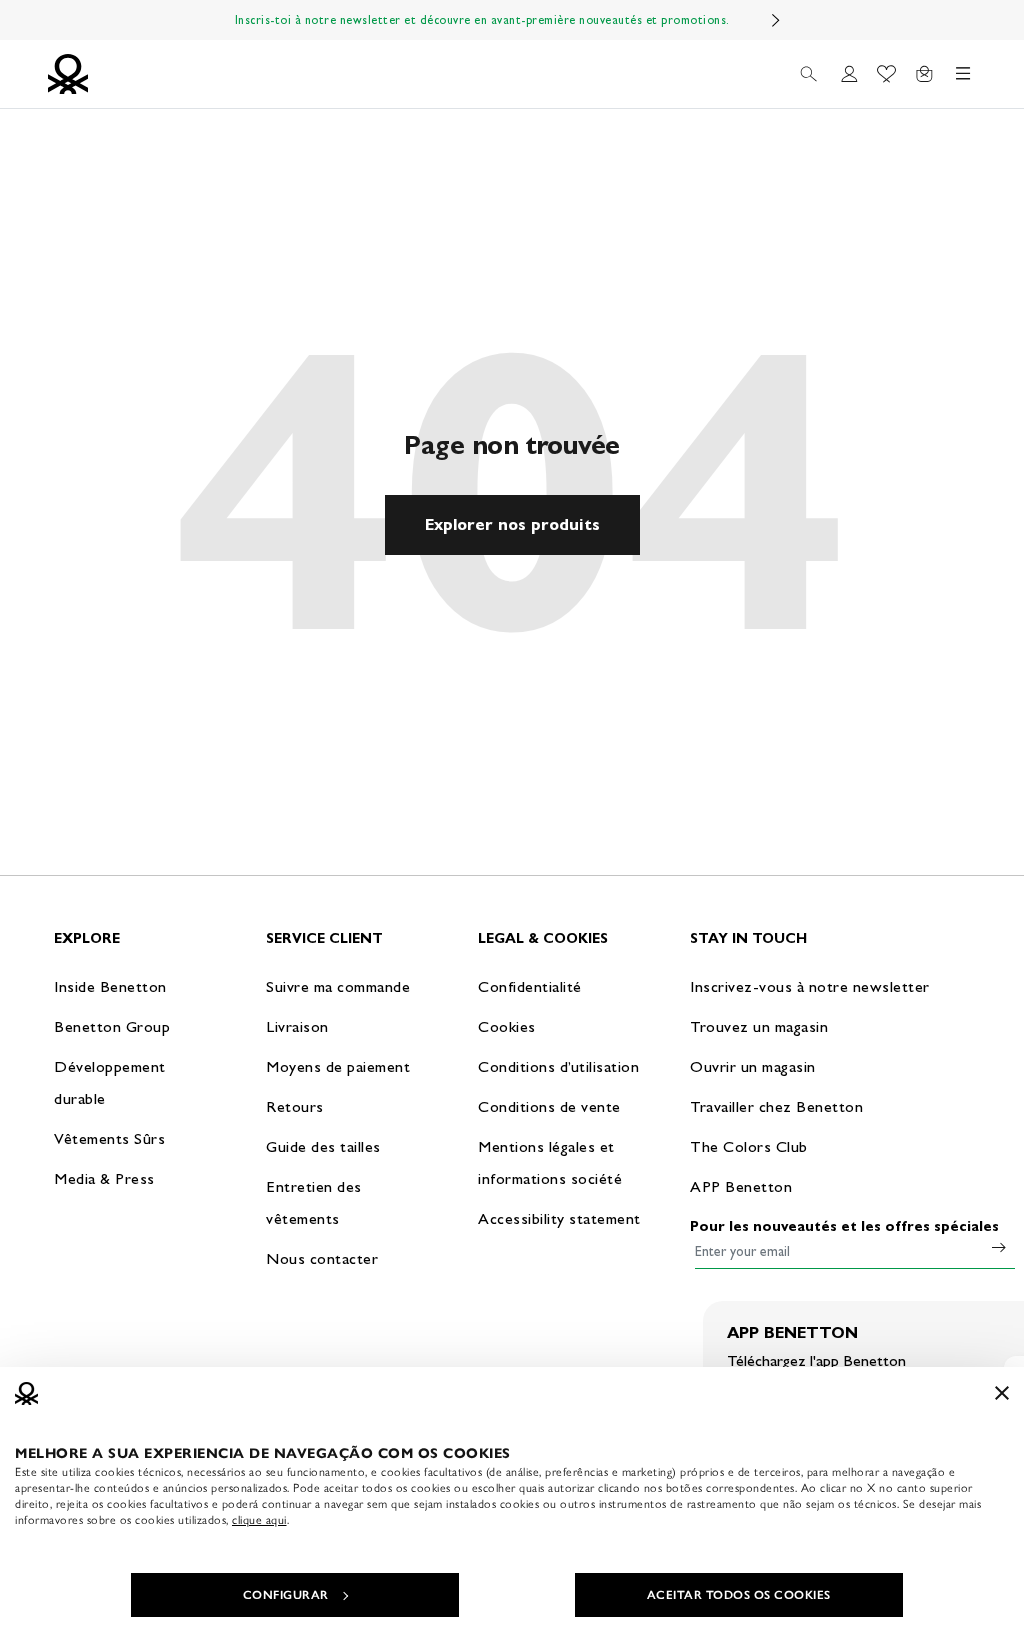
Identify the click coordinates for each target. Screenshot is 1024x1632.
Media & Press (104, 1178)
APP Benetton (741, 1186)
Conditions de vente (549, 1106)
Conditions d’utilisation (558, 1066)
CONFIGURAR (286, 1595)
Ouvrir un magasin (753, 1066)
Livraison (297, 1026)
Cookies (507, 1026)
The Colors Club (749, 1146)
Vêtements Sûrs (109, 1138)
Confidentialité (530, 986)
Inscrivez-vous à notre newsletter (810, 986)
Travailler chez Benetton (776, 1106)
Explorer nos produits (512, 524)
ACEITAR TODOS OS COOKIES (739, 1595)
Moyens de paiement (338, 1066)
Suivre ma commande (338, 986)
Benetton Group (112, 1026)
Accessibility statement (559, 1218)
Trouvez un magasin (759, 1026)
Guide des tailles (323, 1146)
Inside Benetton (110, 986)
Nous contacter (322, 1258)
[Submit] (999, 1247)
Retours (295, 1106)
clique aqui (259, 1520)
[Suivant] (776, 20)
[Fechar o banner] (1002, 1393)
